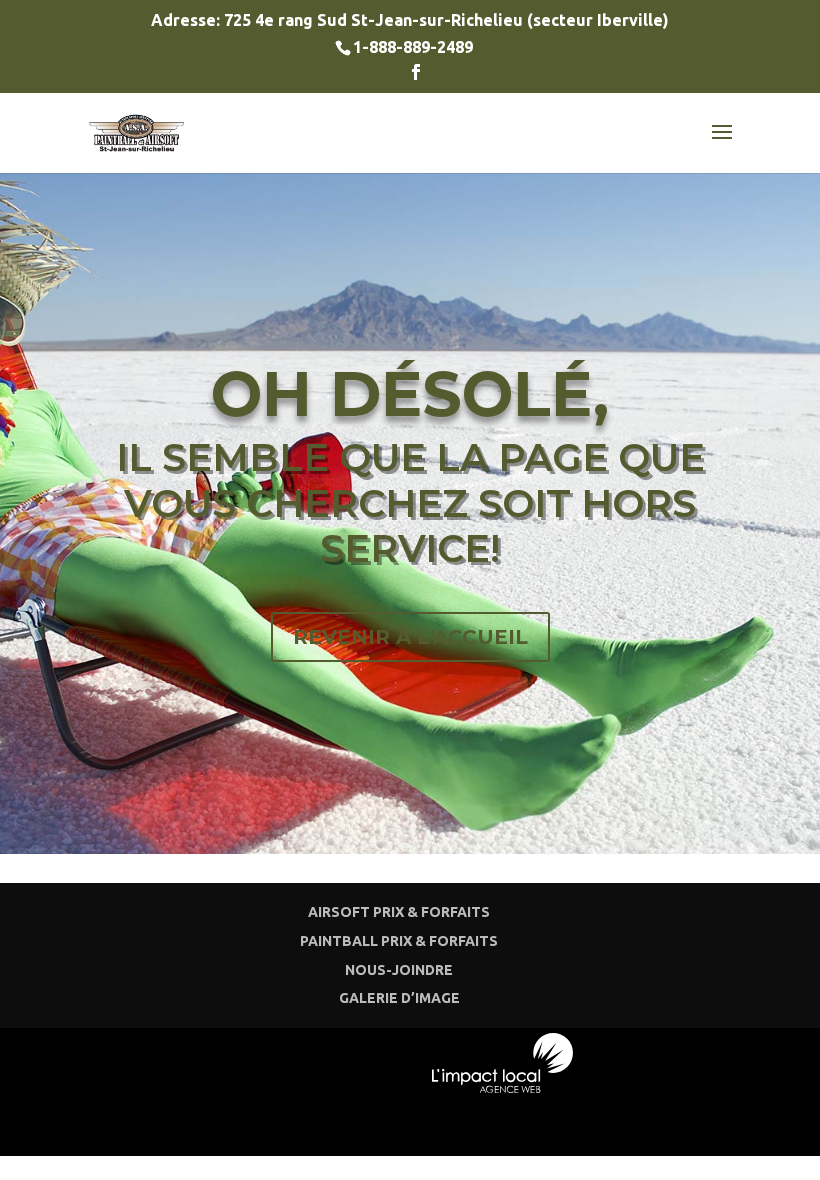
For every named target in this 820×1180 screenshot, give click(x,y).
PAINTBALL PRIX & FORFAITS (399, 941)
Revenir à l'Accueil (410, 637)
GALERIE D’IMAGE (399, 998)
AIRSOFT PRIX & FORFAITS (399, 912)
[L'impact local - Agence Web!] (503, 1086)
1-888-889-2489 (413, 47)
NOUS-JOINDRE (399, 970)
